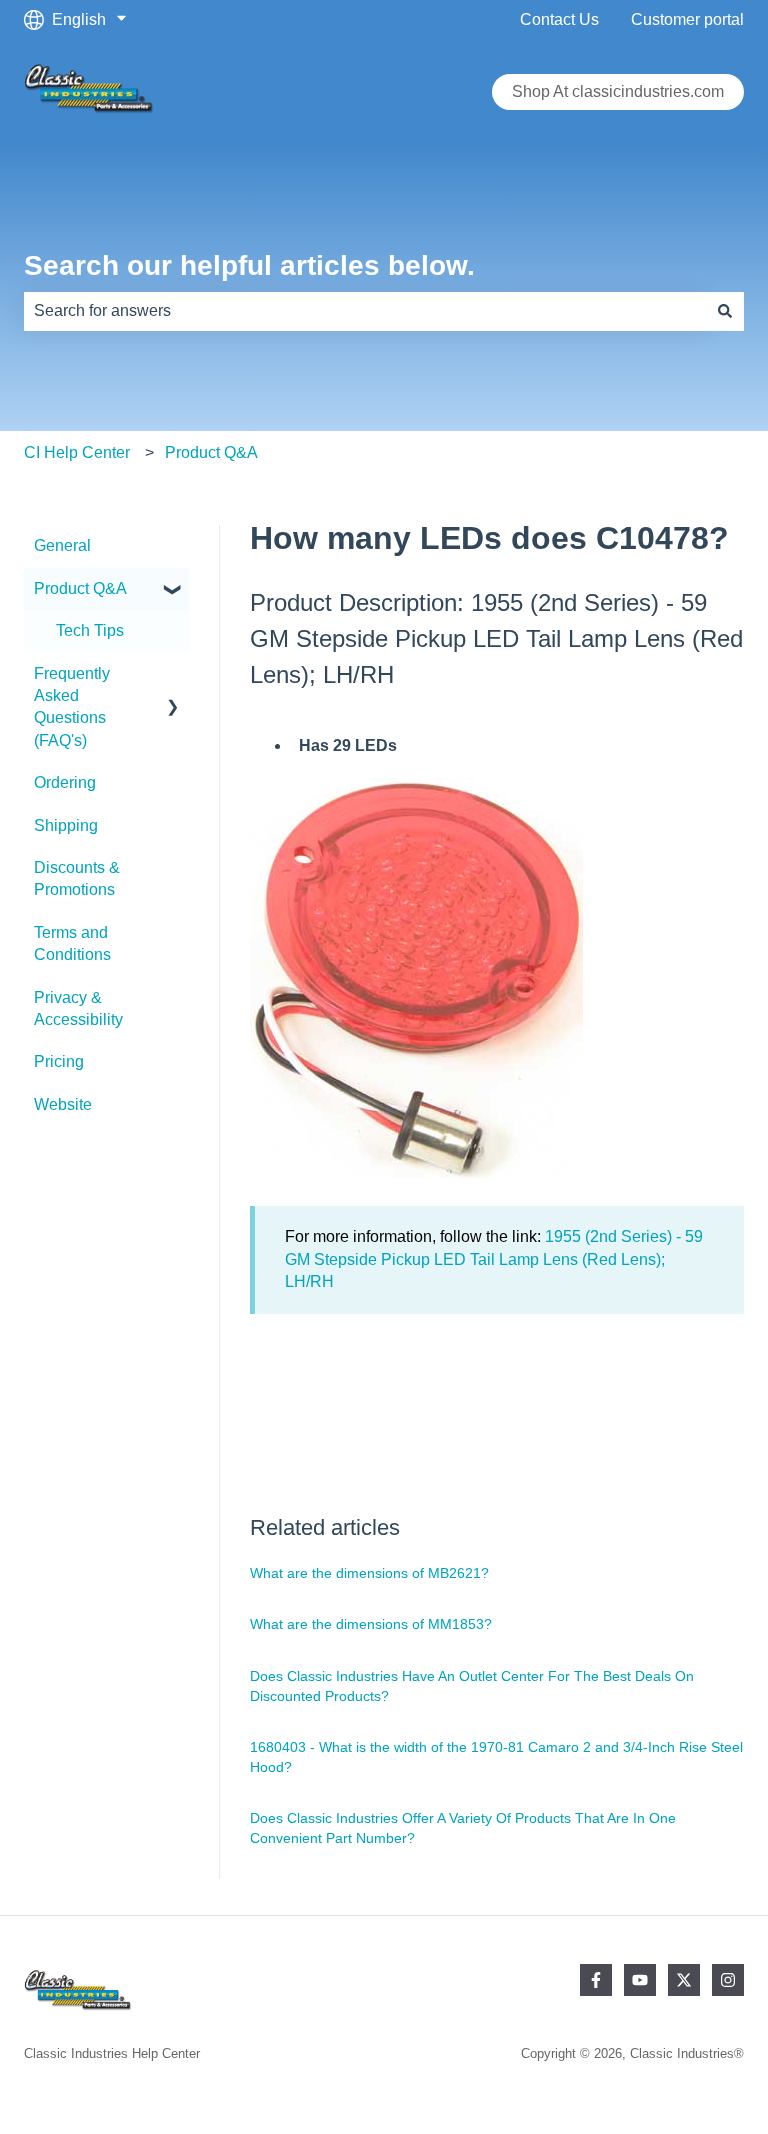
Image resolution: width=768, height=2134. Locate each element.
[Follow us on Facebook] (596, 1980)
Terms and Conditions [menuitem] (72, 943)
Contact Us (559, 19)
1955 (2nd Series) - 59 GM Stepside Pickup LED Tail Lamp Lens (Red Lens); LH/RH (494, 1259)
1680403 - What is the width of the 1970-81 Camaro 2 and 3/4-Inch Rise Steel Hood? (496, 1757)
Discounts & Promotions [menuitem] (77, 878)
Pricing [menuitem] (59, 1061)
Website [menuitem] (63, 1104)
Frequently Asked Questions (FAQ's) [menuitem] (72, 707)
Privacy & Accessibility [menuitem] (78, 1008)
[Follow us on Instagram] (728, 1980)
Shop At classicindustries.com (618, 91)
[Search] (725, 311)
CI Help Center (77, 452)
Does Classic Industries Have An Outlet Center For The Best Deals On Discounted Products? (472, 1686)
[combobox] (365, 311)
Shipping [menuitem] (66, 825)
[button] (173, 590)
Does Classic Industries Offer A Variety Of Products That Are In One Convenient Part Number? (463, 1828)
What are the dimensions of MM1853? (371, 1624)
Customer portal (687, 19)
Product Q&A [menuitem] (80, 588)
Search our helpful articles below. (249, 265)
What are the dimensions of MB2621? (369, 1573)
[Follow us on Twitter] (684, 1980)
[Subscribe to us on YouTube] (640, 1980)
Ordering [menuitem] (65, 782)
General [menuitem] (62, 545)
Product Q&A (211, 452)
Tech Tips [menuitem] (90, 630)
